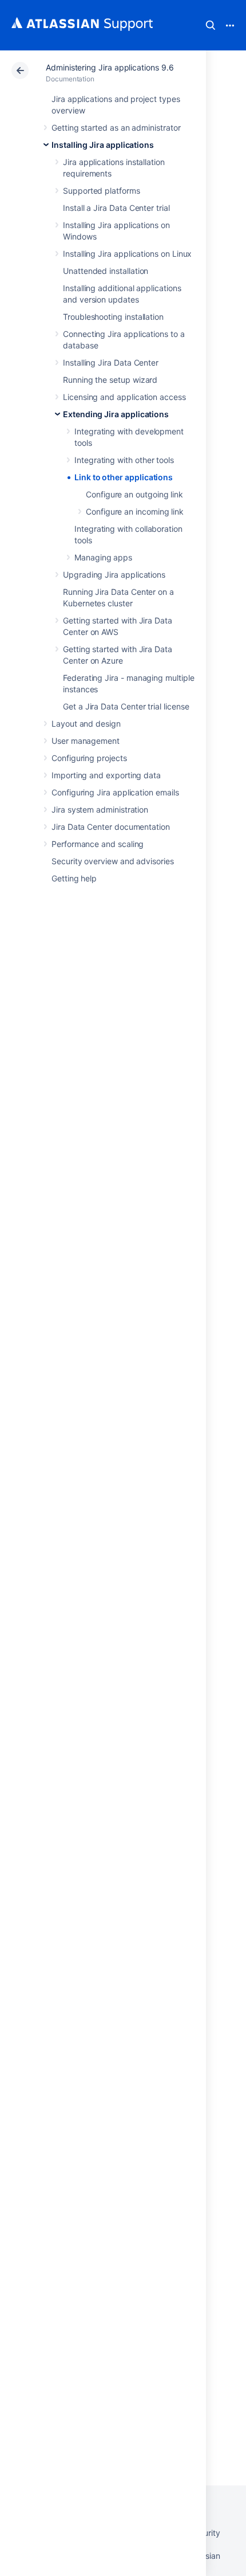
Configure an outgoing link (134, 494)
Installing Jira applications (103, 145)
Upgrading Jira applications (114, 575)
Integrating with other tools (124, 460)
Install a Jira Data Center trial (116, 208)
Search (211, 25)
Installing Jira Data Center (111, 362)
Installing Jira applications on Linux (127, 254)
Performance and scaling (98, 844)
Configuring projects (89, 758)
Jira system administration (100, 809)
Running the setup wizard (110, 380)
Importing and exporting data (106, 775)
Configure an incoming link (135, 511)
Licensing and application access (124, 397)
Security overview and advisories (113, 861)
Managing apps (103, 557)
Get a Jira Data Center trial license (126, 706)
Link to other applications (124, 477)
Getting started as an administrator (116, 128)
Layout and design (86, 724)
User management (86, 741)
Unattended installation (106, 271)
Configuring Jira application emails (115, 792)
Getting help (74, 878)
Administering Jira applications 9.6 (110, 67)
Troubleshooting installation (113, 317)
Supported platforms (102, 191)
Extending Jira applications (116, 414)
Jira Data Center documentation (111, 827)
